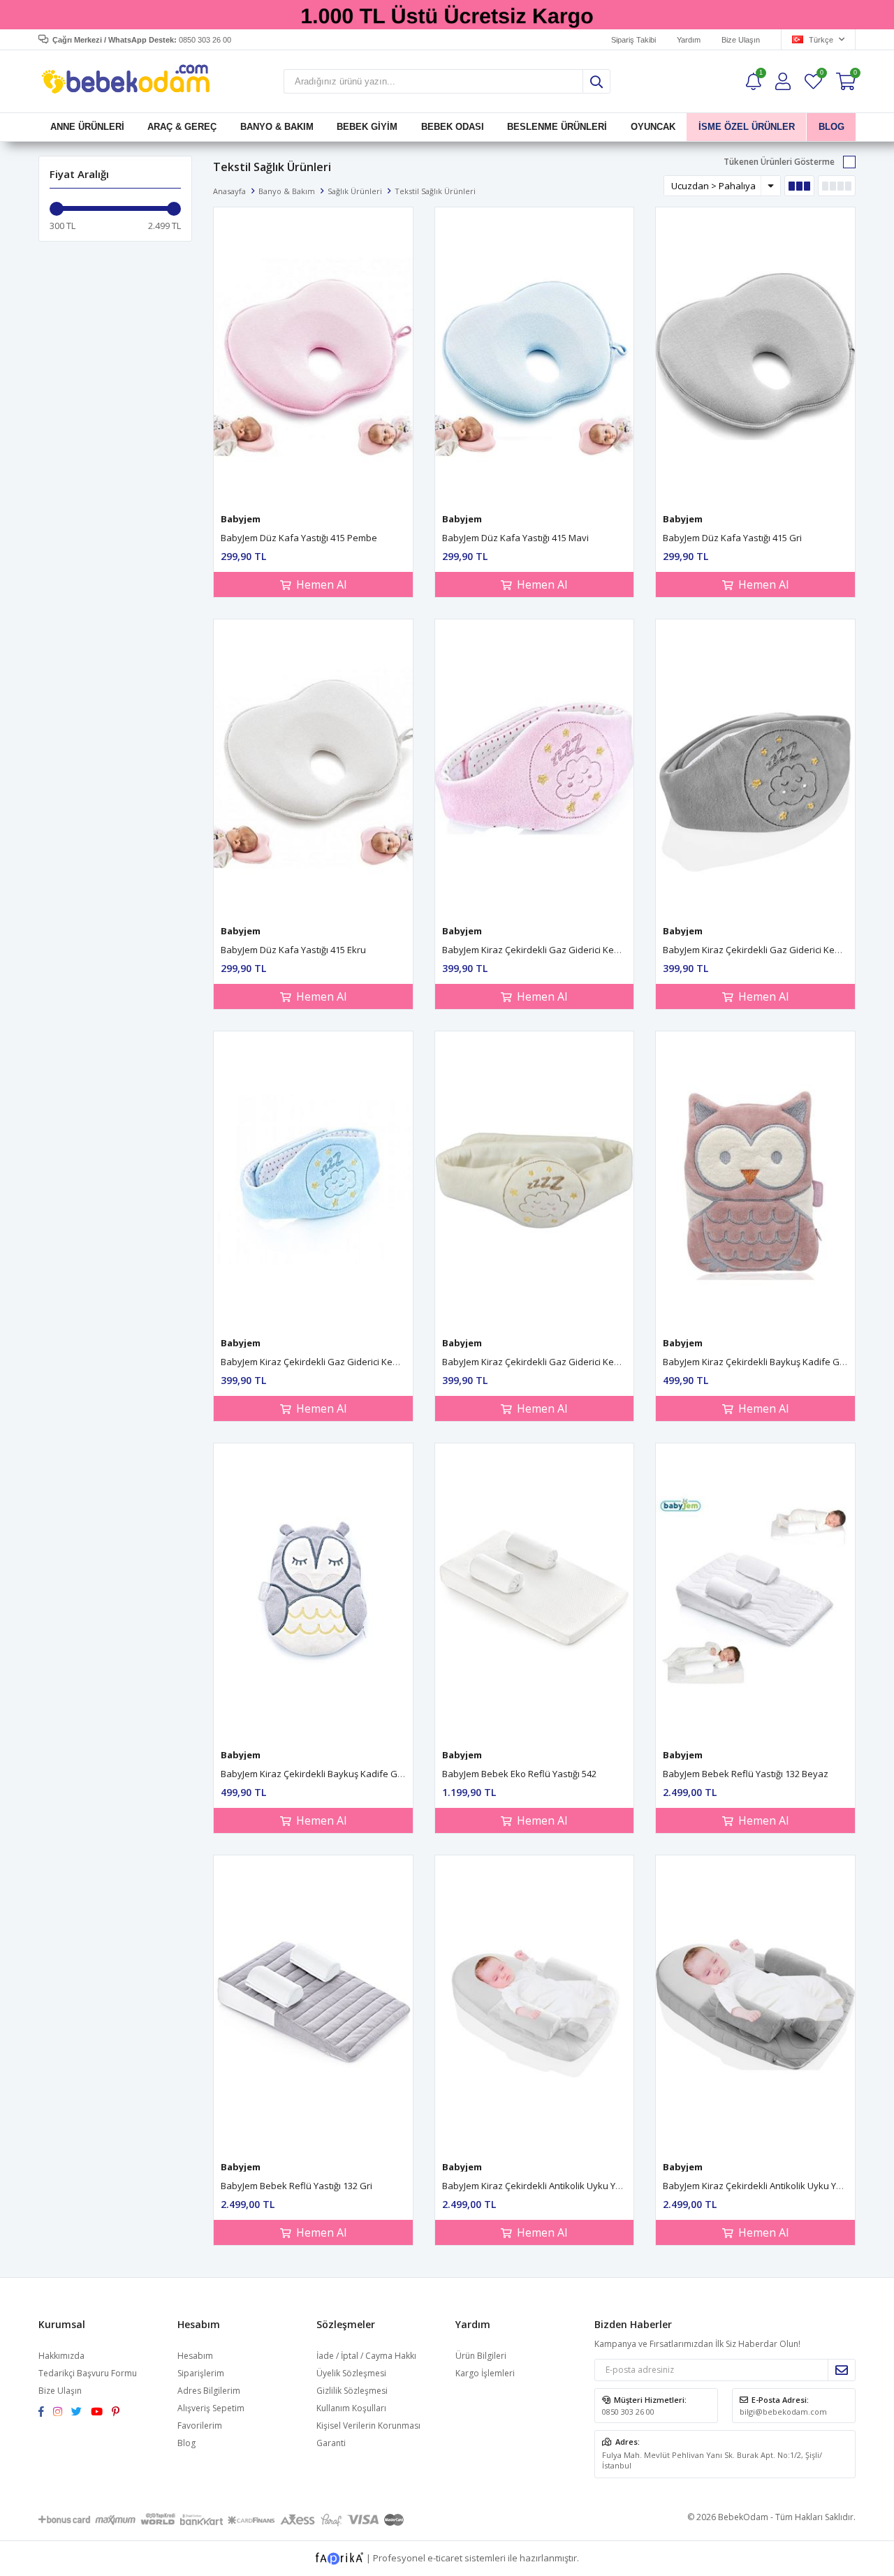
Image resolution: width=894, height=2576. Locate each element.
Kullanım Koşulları (351, 2408)
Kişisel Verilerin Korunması (368, 2426)
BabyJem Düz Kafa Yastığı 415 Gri (732, 538)
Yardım (689, 40)
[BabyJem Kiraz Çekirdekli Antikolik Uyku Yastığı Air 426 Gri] (755, 2004)
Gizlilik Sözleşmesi (352, 2391)
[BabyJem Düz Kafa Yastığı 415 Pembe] (313, 356)
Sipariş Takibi (633, 40)
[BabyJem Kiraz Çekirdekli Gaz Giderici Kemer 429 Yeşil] (313, 1180)
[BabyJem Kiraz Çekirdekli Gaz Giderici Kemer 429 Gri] (755, 768)
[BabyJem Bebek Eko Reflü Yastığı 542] (535, 1592)
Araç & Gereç (182, 127)
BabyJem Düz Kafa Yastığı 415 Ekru (293, 950)
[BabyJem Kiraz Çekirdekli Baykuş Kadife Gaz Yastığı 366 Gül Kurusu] (755, 1180)
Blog (186, 2443)
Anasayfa (229, 191)
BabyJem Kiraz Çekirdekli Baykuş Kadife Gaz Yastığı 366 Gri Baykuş (361, 1774)
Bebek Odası (453, 127)
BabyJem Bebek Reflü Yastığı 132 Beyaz (746, 1774)
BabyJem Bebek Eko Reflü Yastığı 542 (519, 1774)
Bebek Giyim (367, 127)
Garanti (331, 2443)
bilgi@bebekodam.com (783, 2412)
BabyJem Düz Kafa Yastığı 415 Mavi (515, 538)
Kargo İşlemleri (485, 2373)
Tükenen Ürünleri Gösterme (779, 162)
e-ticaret (445, 2557)
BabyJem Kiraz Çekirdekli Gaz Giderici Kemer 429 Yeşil (334, 1362)
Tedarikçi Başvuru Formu (88, 2373)
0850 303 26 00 (628, 2412)
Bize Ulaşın (741, 40)
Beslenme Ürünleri (557, 127)
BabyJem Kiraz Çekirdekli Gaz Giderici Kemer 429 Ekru (555, 1362)
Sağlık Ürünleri (355, 191)
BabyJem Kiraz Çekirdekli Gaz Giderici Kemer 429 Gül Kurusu (570, 950)
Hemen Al (321, 584)
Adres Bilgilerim (209, 2391)
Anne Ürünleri (87, 127)
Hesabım (195, 2356)
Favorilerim (821, 74)
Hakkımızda (61, 2356)
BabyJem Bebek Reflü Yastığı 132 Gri (296, 2186)
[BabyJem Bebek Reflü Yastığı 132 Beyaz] (755, 1592)
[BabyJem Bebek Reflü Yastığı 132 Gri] (313, 2004)
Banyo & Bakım (277, 127)
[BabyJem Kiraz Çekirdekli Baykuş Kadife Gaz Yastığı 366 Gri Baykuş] (313, 1592)
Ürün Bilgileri (481, 2356)
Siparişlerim (201, 2373)
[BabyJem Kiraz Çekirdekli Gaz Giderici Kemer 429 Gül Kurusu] (535, 768)
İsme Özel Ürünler (747, 127)
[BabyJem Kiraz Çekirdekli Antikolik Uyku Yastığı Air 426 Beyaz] (535, 2004)
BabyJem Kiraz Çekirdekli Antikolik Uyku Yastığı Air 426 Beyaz (569, 2186)
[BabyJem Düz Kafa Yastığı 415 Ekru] (313, 768)
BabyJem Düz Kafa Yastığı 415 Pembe (299, 538)
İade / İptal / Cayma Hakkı (366, 2356)
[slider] (57, 209)
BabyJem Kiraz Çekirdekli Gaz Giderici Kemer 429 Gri (773, 950)
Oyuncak (652, 127)
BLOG (831, 127)
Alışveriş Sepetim (211, 2408)
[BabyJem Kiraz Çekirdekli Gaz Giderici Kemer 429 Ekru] (535, 1180)
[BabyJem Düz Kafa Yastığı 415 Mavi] (535, 356)
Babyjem (241, 519)
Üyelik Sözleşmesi (351, 2373)
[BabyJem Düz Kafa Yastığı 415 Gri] (755, 356)
